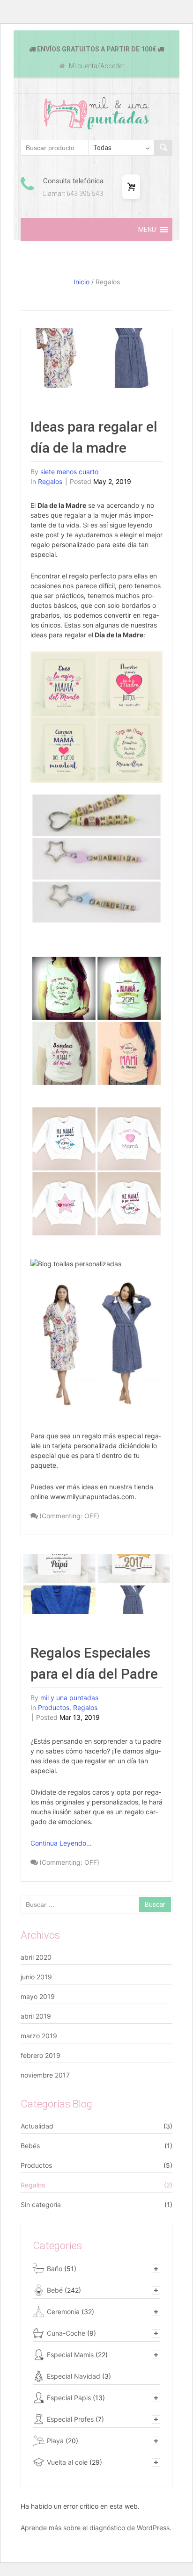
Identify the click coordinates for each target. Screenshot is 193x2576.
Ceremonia (63, 2312)
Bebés (30, 2146)
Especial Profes (70, 2419)
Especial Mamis (70, 2355)
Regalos (50, 481)
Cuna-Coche (66, 2333)
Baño (55, 2269)
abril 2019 (36, 2016)
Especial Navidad (74, 2376)
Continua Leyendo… (61, 1843)
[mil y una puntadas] (97, 113)
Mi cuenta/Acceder (96, 66)
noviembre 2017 (45, 2075)
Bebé (55, 2290)
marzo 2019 (39, 2036)
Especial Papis (69, 2398)
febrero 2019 (41, 2055)
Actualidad (37, 2126)
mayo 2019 (38, 1996)
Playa (55, 2441)
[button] (147, 230)
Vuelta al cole (67, 2462)
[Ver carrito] (131, 187)
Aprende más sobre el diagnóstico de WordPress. (96, 2528)
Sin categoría (41, 2204)
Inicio (82, 282)
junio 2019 (36, 1977)
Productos (54, 1707)
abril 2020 (36, 1957)
